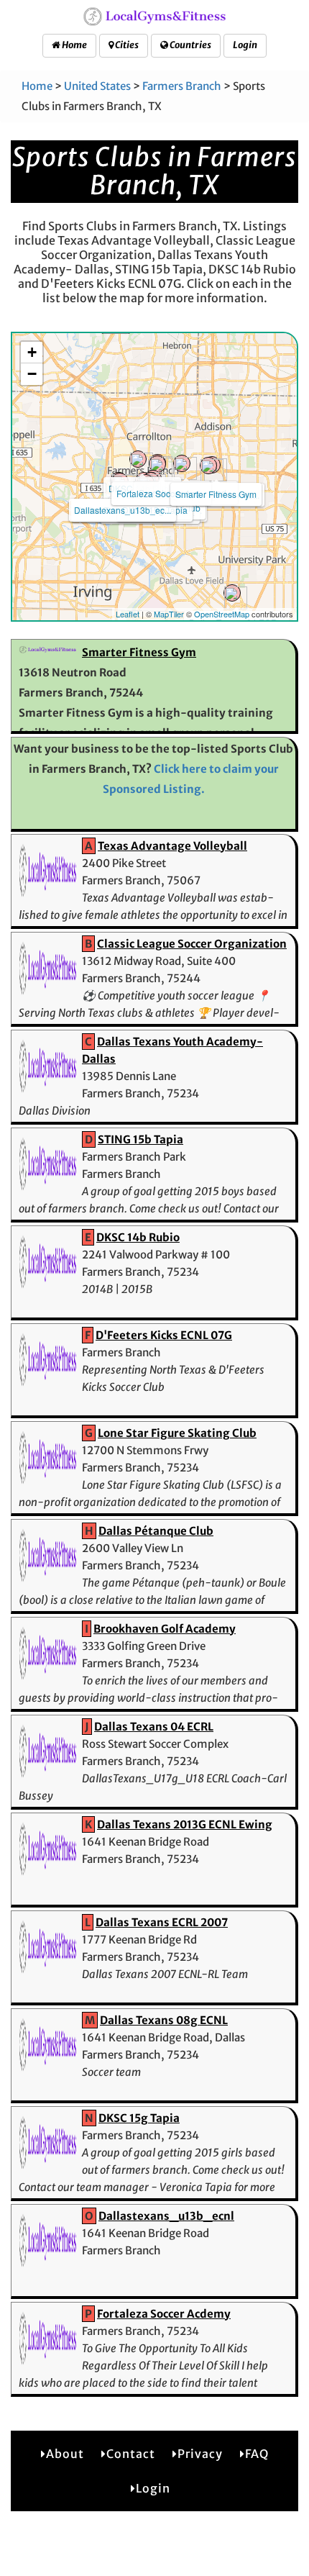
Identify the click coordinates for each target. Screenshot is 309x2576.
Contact (131, 2454)
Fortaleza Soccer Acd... (161, 493)
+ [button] (32, 352)
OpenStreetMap (222, 614)
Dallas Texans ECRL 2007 (162, 1922)
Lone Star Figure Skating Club (177, 1433)
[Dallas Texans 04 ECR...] (232, 593)
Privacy (200, 2454)
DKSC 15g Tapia (139, 2118)
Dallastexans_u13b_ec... (123, 510)
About (65, 2454)
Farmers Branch (182, 86)
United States (97, 86)
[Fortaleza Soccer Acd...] (157, 464)
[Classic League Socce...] (208, 466)
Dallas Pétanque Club (156, 1531)
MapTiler (169, 614)
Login (245, 45)
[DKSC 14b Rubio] (138, 459)
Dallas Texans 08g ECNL (164, 2020)
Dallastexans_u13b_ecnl (166, 2216)
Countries (190, 45)
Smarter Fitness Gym (216, 494)
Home (74, 45)
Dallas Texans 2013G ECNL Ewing (185, 1824)
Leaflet (128, 614)
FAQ (257, 2454)
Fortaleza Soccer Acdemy (164, 2314)
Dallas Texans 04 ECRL (154, 1727)
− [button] (32, 374)
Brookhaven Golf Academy (165, 1629)
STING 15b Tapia (140, 1139)
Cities (126, 45)
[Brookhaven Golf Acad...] (182, 463)
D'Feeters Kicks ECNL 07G (164, 1335)
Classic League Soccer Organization (192, 944)
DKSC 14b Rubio (138, 1237)
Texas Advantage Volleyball (172, 846)
